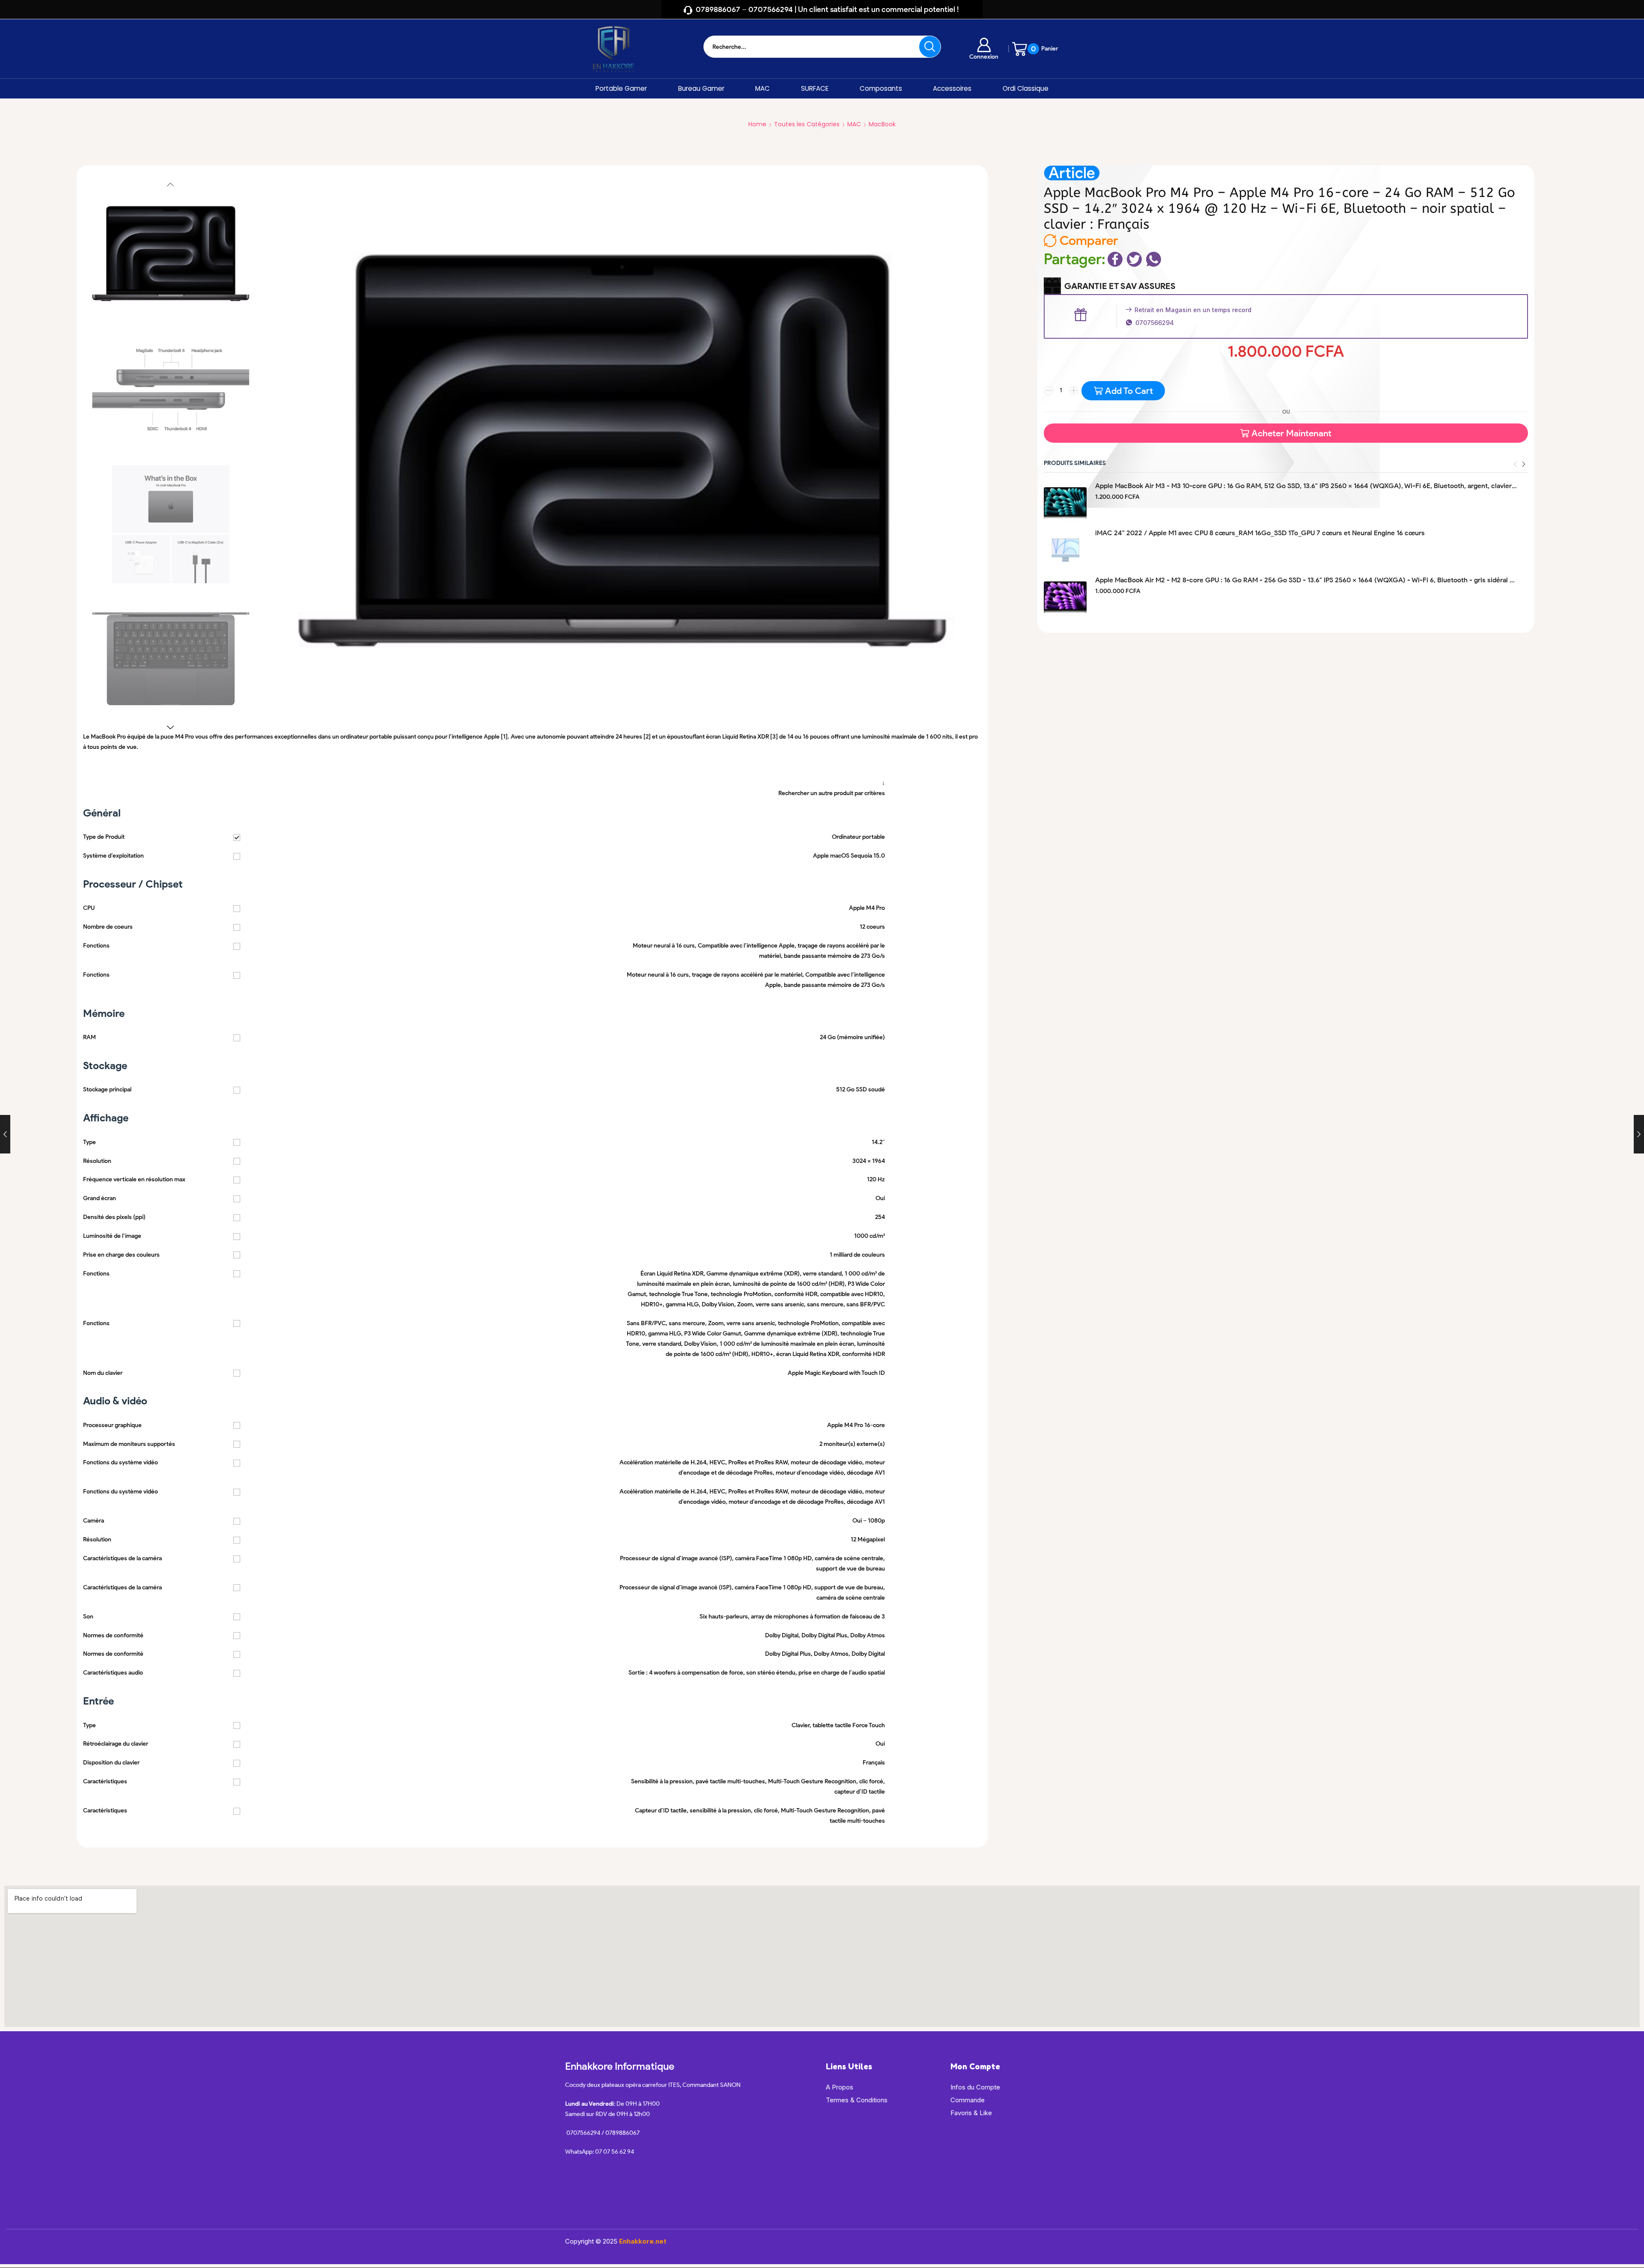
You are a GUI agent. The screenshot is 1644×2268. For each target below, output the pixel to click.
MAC (762, 88)
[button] (1524, 464)
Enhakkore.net (643, 2241)
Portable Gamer (621, 88)
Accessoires (952, 88)
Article (1072, 173)
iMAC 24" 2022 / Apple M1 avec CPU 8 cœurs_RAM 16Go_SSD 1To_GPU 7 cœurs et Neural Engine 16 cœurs (1260, 533)
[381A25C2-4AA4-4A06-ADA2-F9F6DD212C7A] (171, 253)
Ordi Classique (1026, 88)
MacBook (882, 124)
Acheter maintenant (1291, 433)
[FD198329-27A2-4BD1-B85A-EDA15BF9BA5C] (171, 524)
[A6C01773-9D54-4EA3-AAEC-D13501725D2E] (171, 390)
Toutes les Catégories (807, 124)
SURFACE (815, 88)
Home (757, 124)
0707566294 (1155, 323)
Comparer (1089, 241)
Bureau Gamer (701, 88)
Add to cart (1129, 391)
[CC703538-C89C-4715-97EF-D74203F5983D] (171, 659)
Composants (881, 88)
